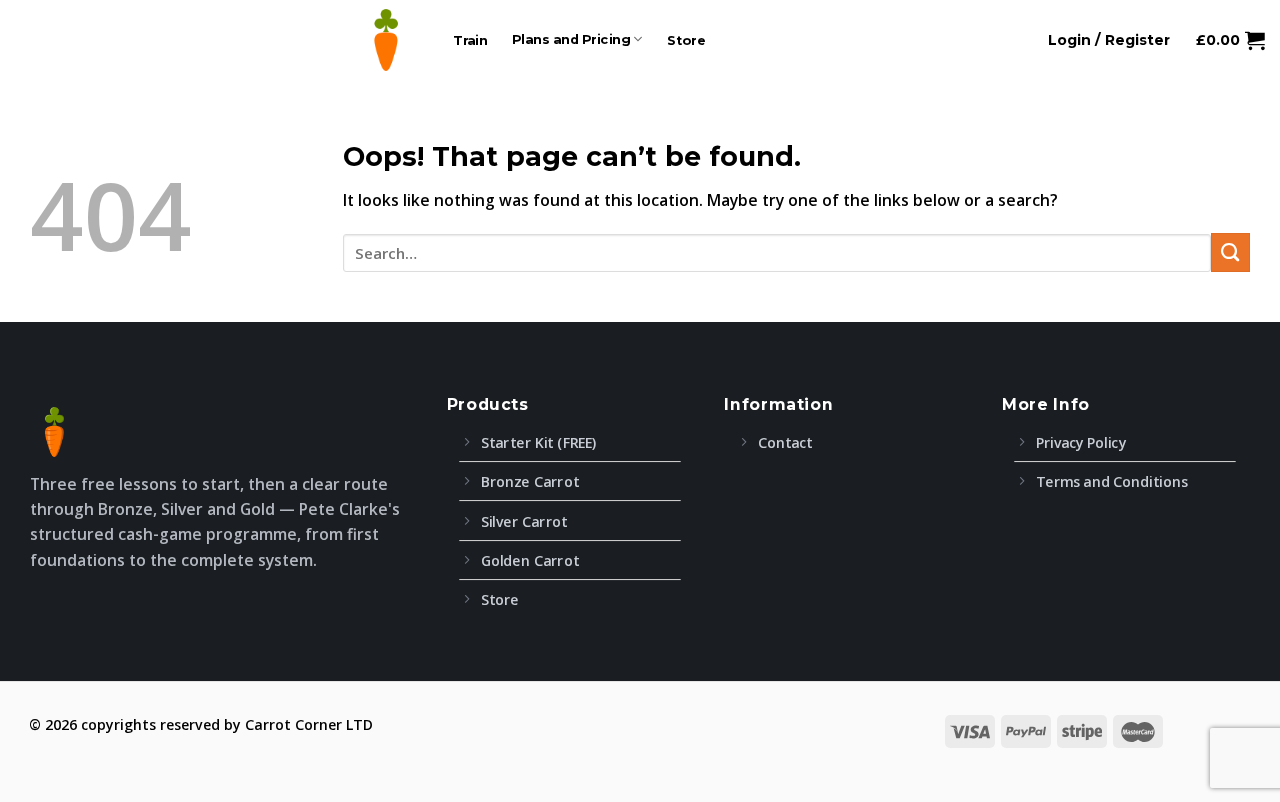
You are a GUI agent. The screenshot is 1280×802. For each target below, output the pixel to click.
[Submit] (1230, 252)
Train (470, 40)
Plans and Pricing (572, 40)
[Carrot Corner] (386, 40)
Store (686, 40)
